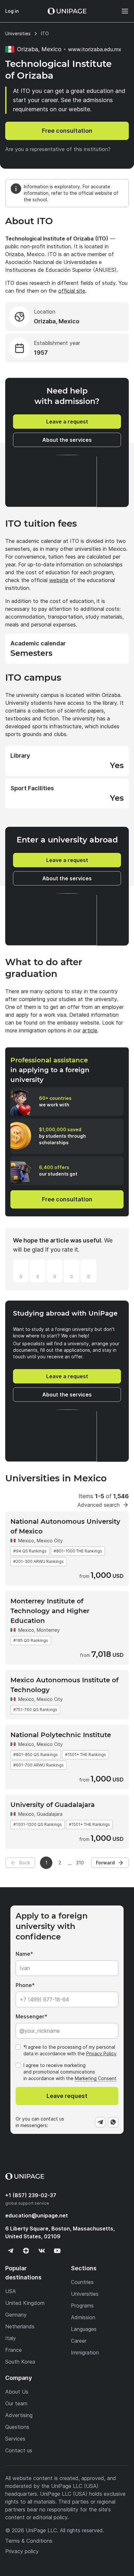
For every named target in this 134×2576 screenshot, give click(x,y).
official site (72, 291)
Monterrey (48, 1630)
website (59, 580)
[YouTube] (57, 2251)
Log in (12, 11)
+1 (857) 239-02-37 (31, 2195)
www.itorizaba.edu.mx (95, 49)
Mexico (26, 1541)
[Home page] (67, 11)
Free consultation (67, 131)
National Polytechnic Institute (61, 1735)
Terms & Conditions (29, 2541)
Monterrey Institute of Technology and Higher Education (50, 1611)
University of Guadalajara (53, 1805)
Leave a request (67, 422)
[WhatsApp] (113, 2122)
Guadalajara (50, 1814)
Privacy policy (22, 2551)
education (37, 2215)
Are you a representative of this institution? (58, 149)
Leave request (67, 2096)
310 (80, 1863)
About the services (67, 440)
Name (23, 1954)
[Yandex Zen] (26, 2251)
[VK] (42, 2251)
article (90, 1030)
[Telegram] (100, 2122)
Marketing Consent (96, 2078)
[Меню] (122, 11)
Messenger (30, 2016)
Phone (24, 1985)
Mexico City (50, 1541)
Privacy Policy (101, 2053)
